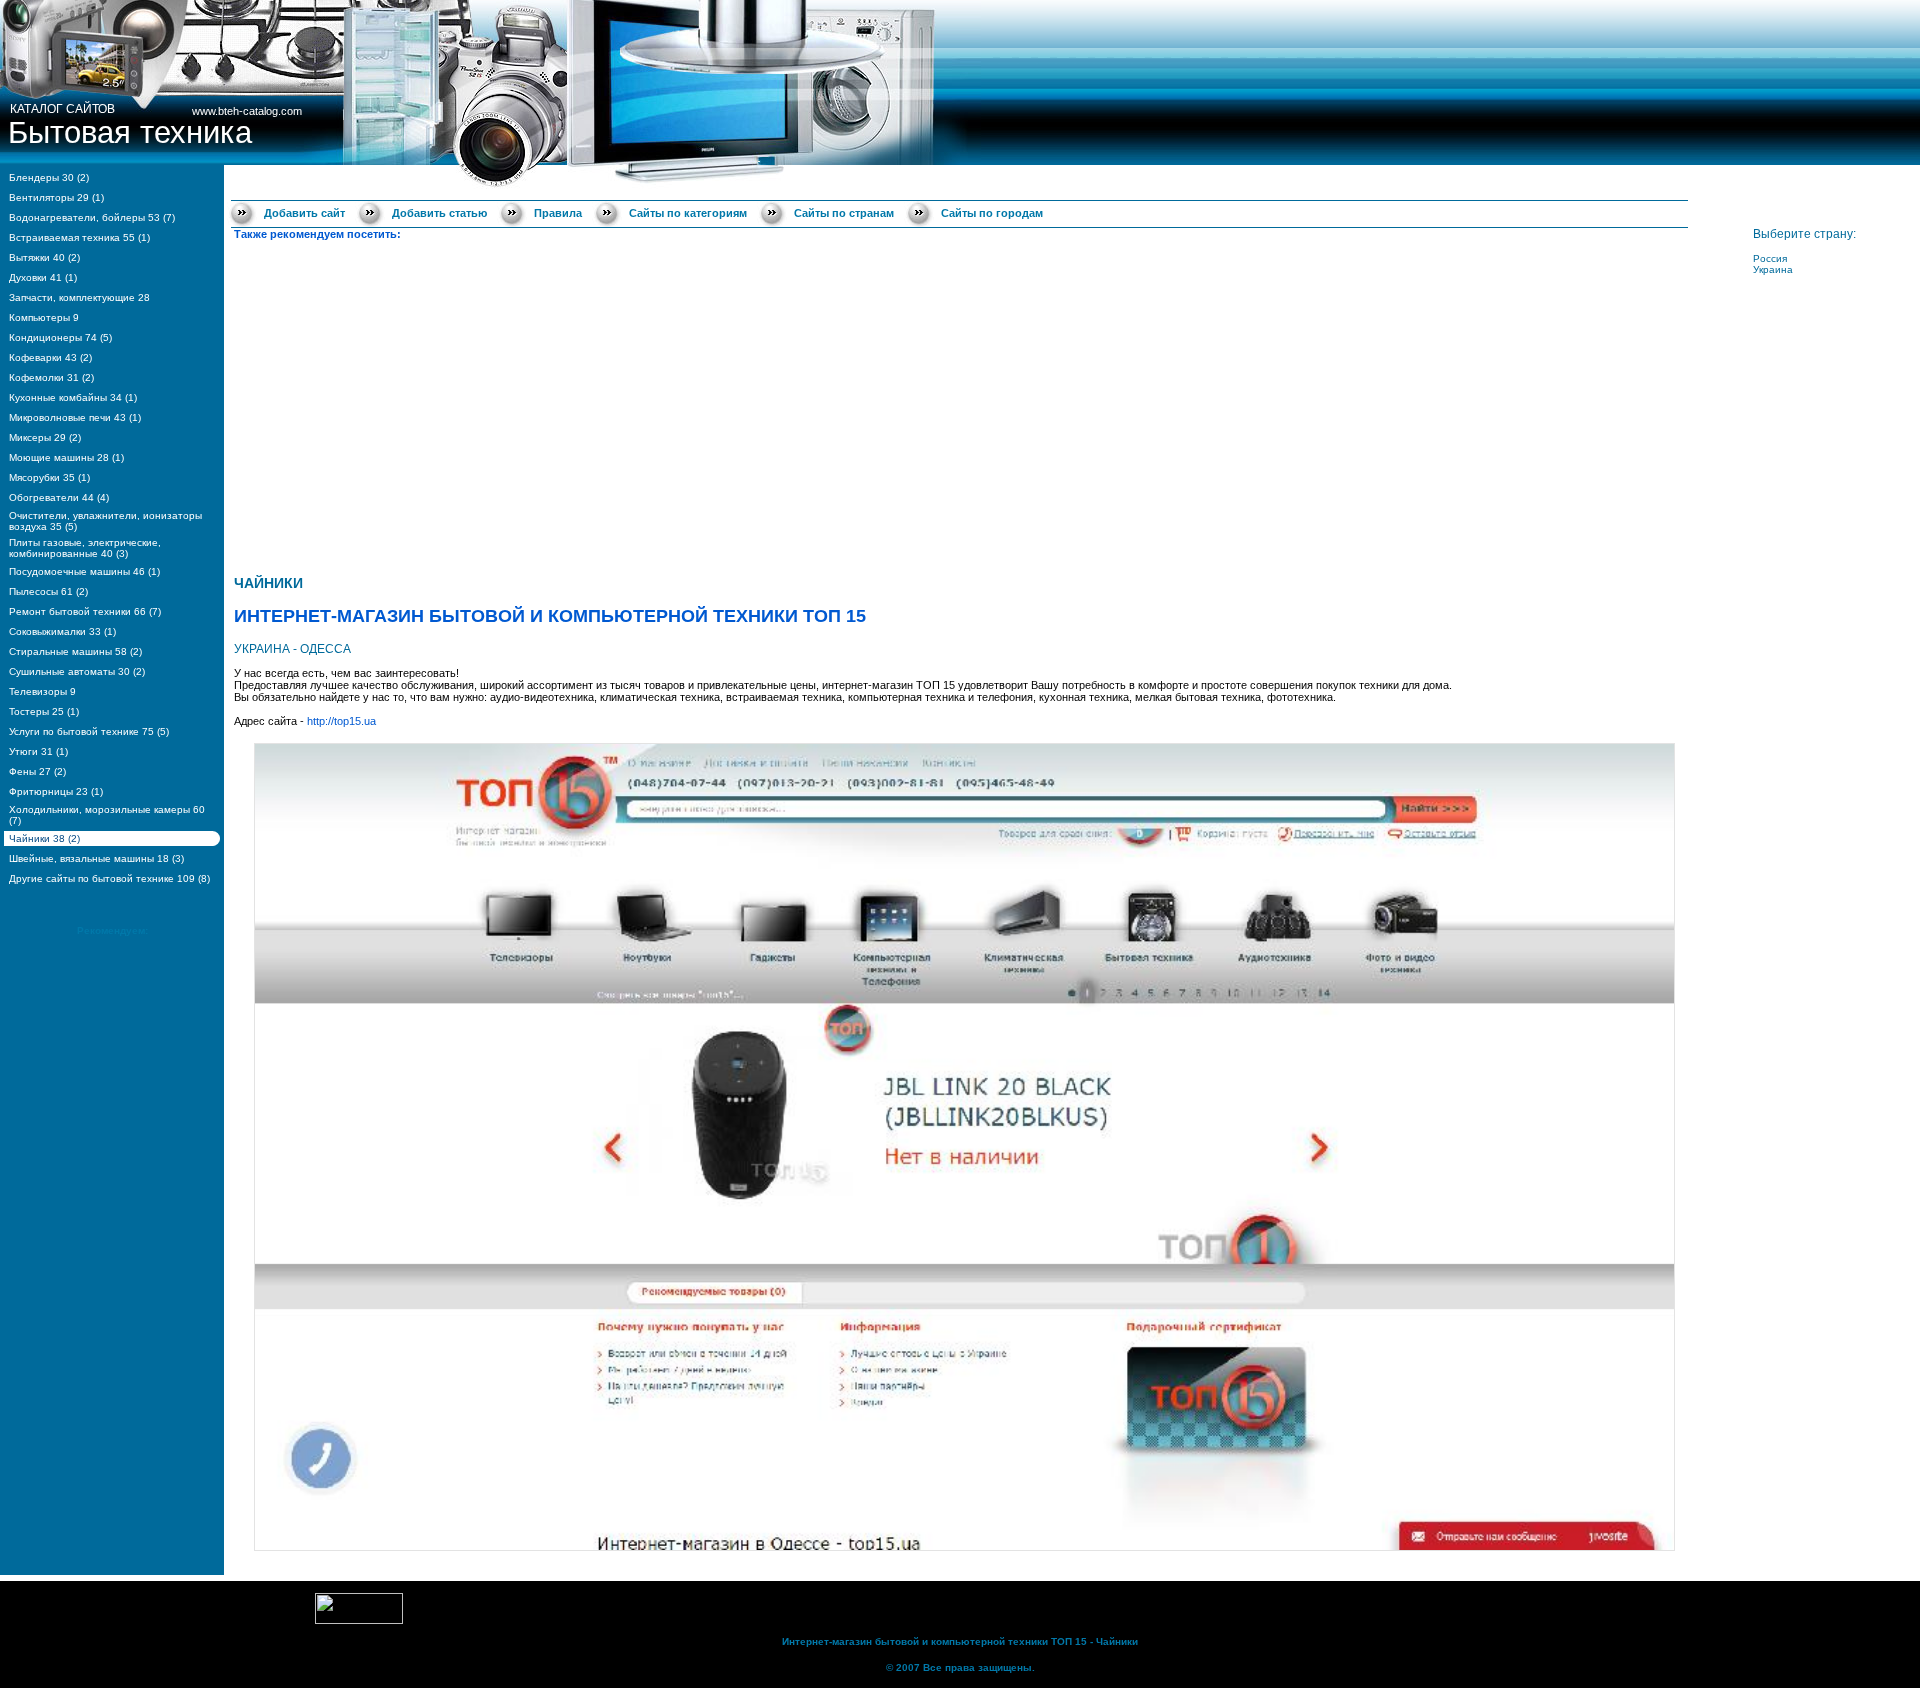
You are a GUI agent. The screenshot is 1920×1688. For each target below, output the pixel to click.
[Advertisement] (964, 405)
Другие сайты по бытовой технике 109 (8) (109, 878)
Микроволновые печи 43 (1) (75, 417)
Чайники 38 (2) (44, 838)
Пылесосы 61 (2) (48, 591)
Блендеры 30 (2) (49, 177)
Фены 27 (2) (37, 771)
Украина (1773, 269)
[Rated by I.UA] (359, 1620)
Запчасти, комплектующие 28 (79, 297)
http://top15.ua (341, 721)
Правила (558, 213)
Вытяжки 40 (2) (44, 257)
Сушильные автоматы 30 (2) (77, 671)
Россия (1770, 258)
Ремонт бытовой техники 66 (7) (85, 611)
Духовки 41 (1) (43, 277)
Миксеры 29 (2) (45, 437)
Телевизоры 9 (42, 691)
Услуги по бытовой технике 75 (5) (89, 731)
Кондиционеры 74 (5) (60, 337)
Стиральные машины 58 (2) (75, 651)
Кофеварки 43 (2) (50, 357)
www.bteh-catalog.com (247, 111)
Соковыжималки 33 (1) (62, 631)
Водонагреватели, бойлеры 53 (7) (92, 217)
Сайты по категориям (688, 213)
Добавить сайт (304, 213)
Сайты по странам (844, 213)
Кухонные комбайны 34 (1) (73, 397)
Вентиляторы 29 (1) (56, 197)
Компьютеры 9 (44, 317)
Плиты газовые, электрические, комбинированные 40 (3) (85, 548)
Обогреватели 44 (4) (59, 497)
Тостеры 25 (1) (44, 711)
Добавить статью (439, 213)
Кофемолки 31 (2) (51, 377)
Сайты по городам (992, 213)
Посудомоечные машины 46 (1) (84, 571)
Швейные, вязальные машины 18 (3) (96, 858)
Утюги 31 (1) (38, 751)
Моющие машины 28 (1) (66, 457)
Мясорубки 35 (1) (49, 477)
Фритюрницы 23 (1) (56, 791)
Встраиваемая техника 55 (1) (79, 237)
